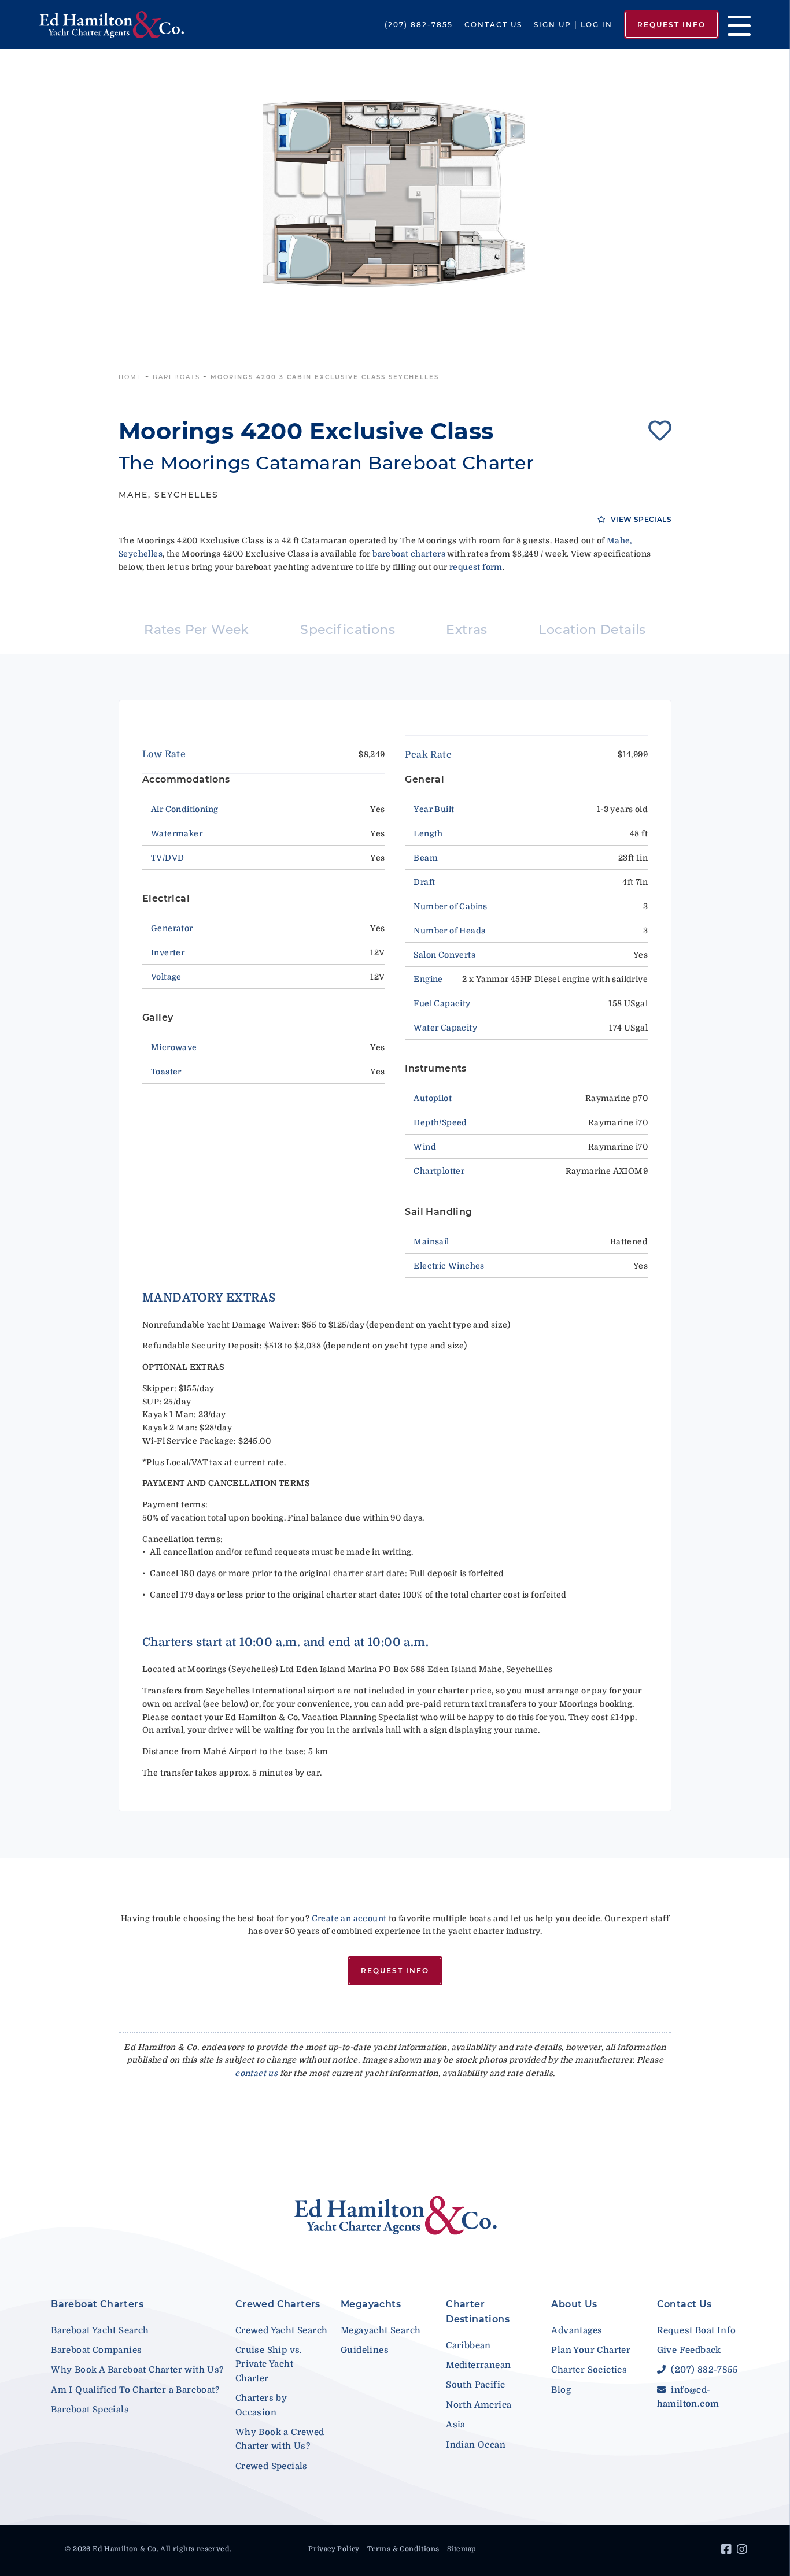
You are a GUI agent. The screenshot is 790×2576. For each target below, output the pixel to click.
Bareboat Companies (96, 2350)
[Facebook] (728, 2551)
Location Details (592, 630)
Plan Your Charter (591, 2350)
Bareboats (176, 377)
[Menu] (735, 25)
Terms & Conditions (403, 2549)
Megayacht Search (381, 2330)
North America (479, 2405)
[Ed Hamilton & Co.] (113, 25)
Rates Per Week (197, 630)
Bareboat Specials (90, 2410)
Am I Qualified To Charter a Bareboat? (135, 2390)
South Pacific (475, 2385)
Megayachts (371, 2304)
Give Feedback (689, 2350)
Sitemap (462, 2549)
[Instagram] (743, 2551)
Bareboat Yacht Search (100, 2330)
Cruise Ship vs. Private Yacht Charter (269, 2364)
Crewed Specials (272, 2466)
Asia (456, 2425)
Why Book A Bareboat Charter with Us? (137, 2370)
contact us (256, 2073)
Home (130, 377)
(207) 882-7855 (419, 25)
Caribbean (468, 2345)
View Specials (640, 519)
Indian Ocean (476, 2445)
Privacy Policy (334, 2549)
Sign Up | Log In (573, 25)
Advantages (577, 2330)
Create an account (349, 1918)
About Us (574, 2304)
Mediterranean (478, 2365)
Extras (466, 630)
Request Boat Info (697, 2330)
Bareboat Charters (97, 2304)
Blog (561, 2390)
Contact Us (493, 25)
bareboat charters (409, 554)
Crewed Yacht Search (282, 2330)
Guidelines (365, 2350)
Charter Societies (589, 2370)
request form (476, 567)
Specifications (348, 630)
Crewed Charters (278, 2304)
